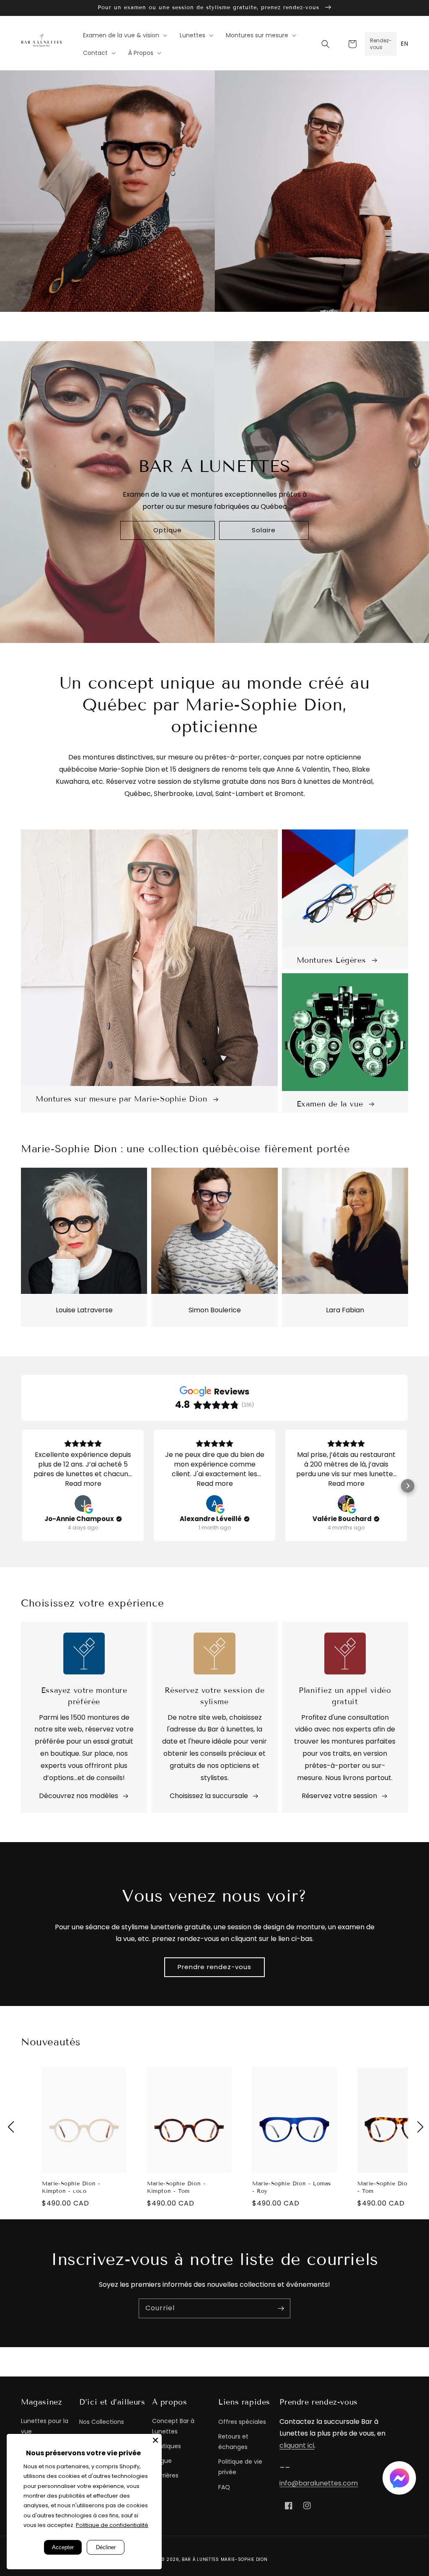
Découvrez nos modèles (79, 1796)
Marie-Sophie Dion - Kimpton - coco (71, 2187)
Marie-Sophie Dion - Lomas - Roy (292, 2187)
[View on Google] (83, 1503)
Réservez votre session (339, 1796)
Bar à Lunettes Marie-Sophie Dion (225, 2559)
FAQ (224, 2487)
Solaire (264, 530)
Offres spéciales (242, 2422)
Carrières (165, 2475)
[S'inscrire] (281, 2308)
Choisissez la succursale (209, 1796)
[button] (326, 44)
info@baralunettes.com (319, 2483)
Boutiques (167, 2446)
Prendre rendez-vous (214, 1967)
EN (404, 44)
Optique (168, 530)
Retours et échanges (233, 2442)
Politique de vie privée (240, 2467)
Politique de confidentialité (112, 2525)
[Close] (155, 2440)
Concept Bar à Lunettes (173, 2426)
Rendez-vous (381, 44)
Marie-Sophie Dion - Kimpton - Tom (176, 2187)
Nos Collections (102, 2422)
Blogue (162, 2461)
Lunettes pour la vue (45, 2426)
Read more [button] (83, 1484)
